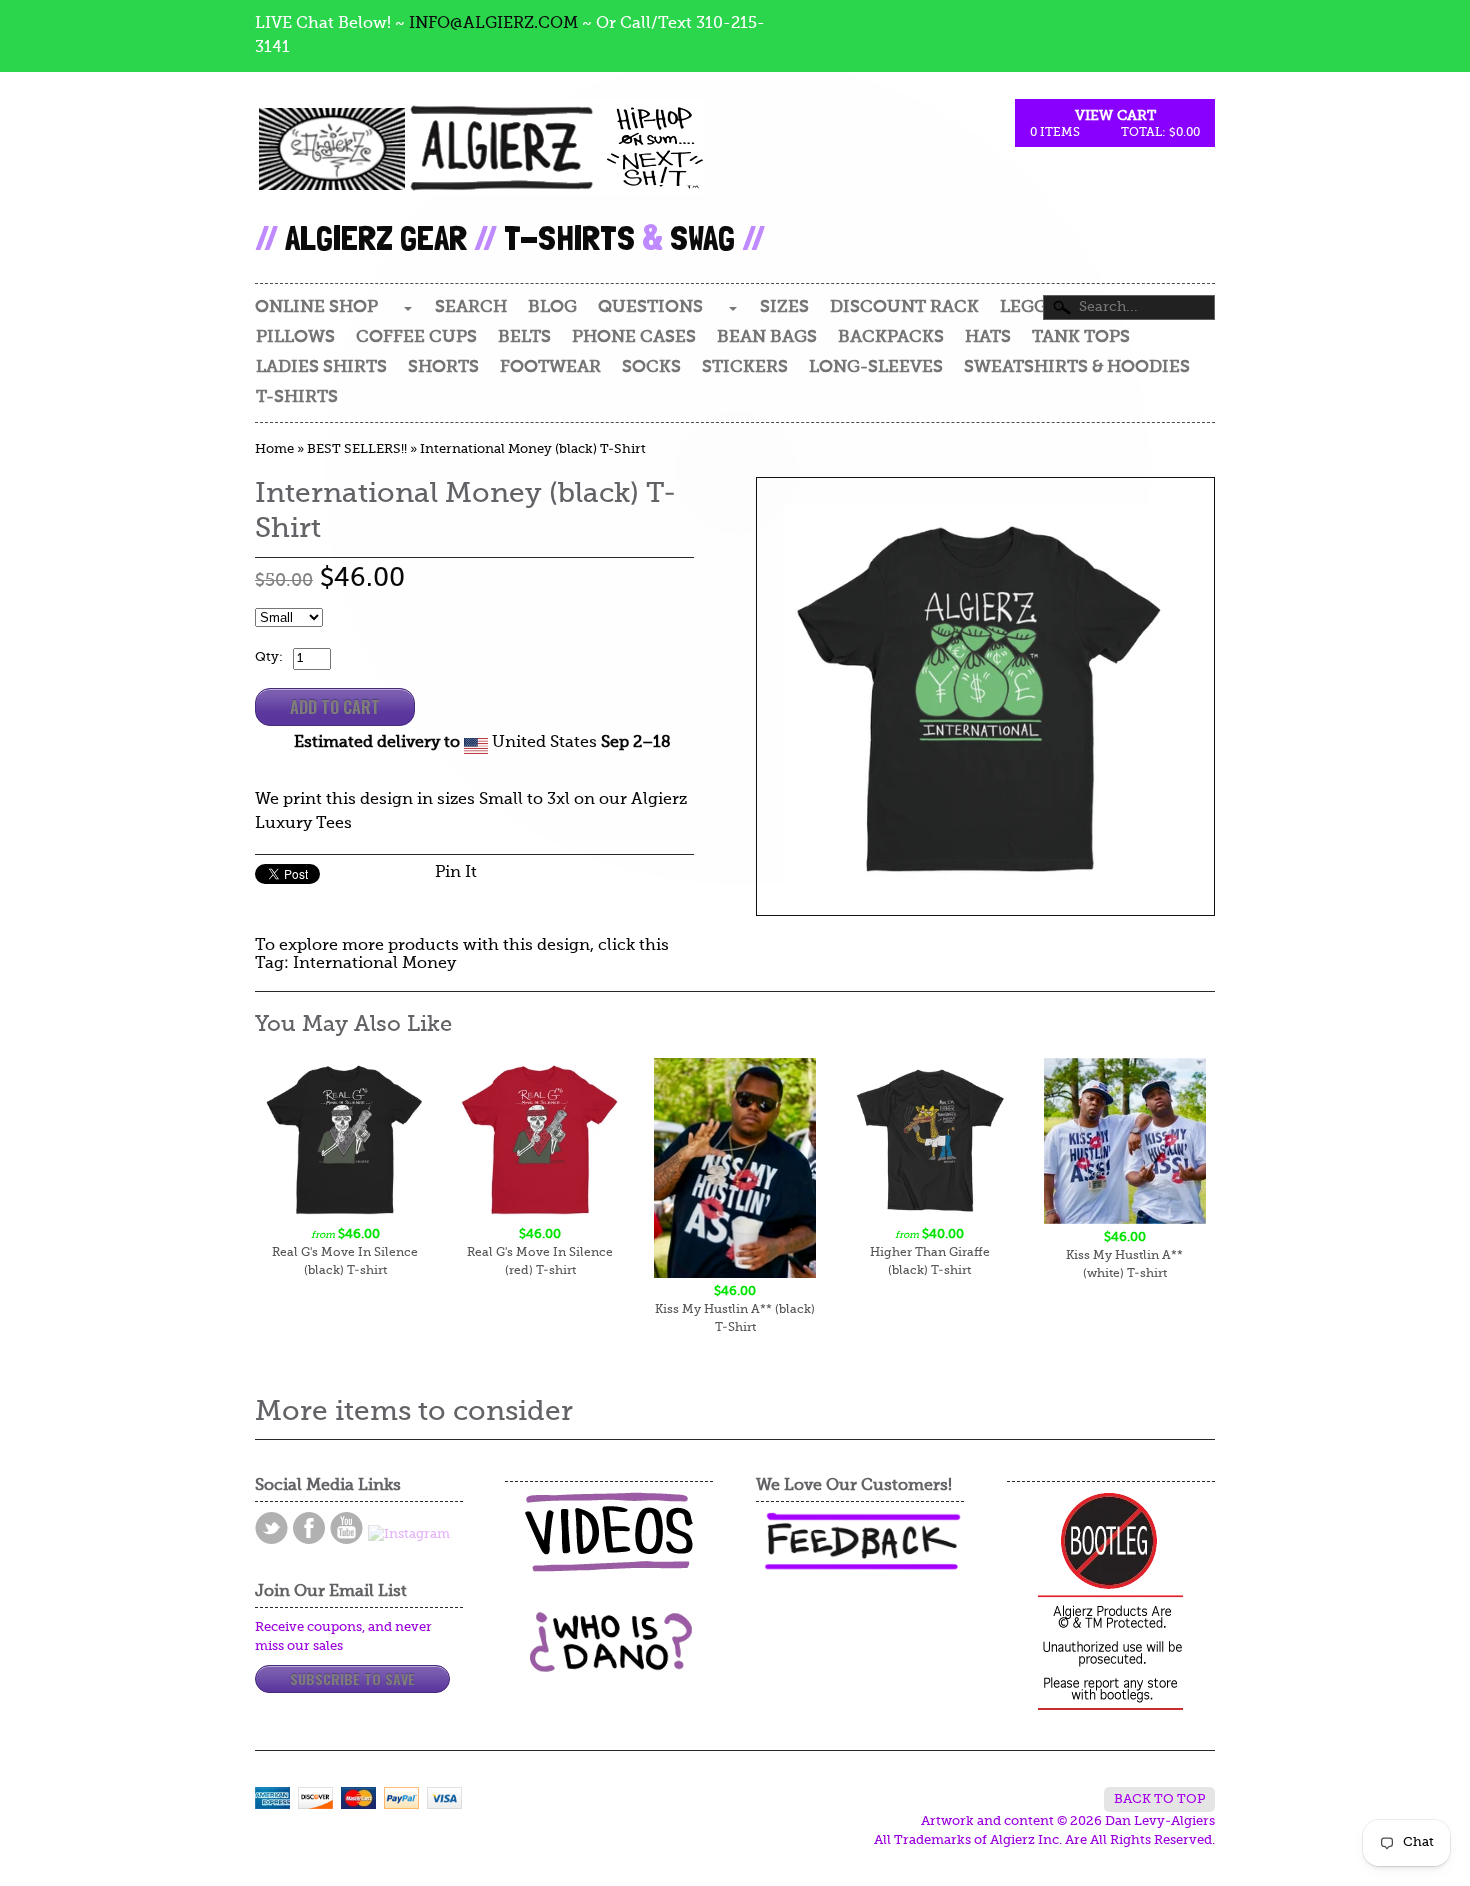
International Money (374, 964)
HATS (988, 337)
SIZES (784, 307)
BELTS (524, 337)
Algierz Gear (376, 237)
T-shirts (569, 237)
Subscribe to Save (352, 1678)
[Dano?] (609, 1664)
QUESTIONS (650, 307)
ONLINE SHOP (316, 307)
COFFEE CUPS (416, 337)
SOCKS (651, 367)
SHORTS (443, 367)
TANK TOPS (1081, 337)
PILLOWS (295, 337)
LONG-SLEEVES (876, 367)
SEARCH (471, 307)
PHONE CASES (634, 337)
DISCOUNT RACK (904, 307)
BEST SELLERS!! (357, 449)
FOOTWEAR (550, 367)
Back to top (1159, 1799)
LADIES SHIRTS (321, 367)
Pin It (456, 873)
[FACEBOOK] (309, 1528)
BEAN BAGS (767, 337)
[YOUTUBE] (346, 1528)
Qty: (269, 657)
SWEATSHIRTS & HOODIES (1077, 367)
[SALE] (985, 697)
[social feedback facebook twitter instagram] (860, 1541)
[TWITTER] (271, 1528)
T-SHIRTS (297, 397)
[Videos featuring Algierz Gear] (609, 1532)
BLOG (552, 307)
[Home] (479, 166)
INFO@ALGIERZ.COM (493, 24)
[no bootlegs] (1111, 1603)
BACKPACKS (891, 337)
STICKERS (745, 367)
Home (274, 449)
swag (702, 237)
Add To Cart (335, 707)
